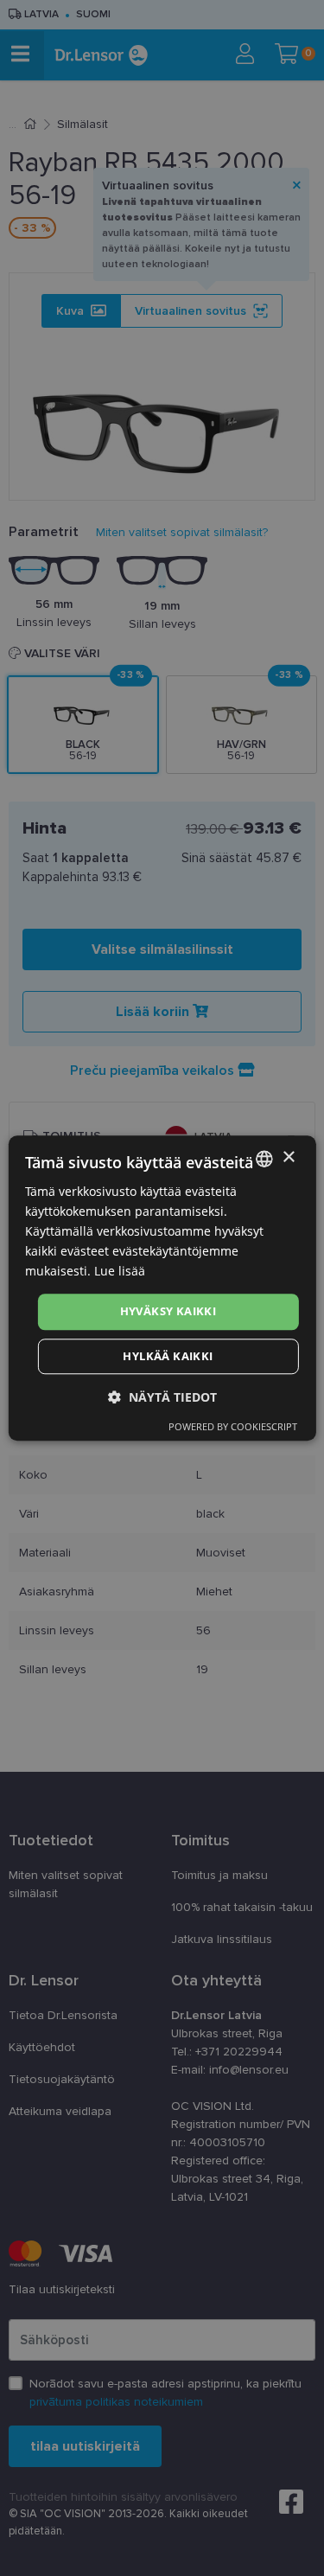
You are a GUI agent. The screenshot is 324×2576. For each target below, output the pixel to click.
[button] (162, 1397)
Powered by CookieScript (233, 1426)
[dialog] (162, 1288)
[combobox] (264, 1159)
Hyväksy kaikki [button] (168, 1312)
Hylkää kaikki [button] (168, 1356)
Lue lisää (120, 1272)
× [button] (288, 1157)
